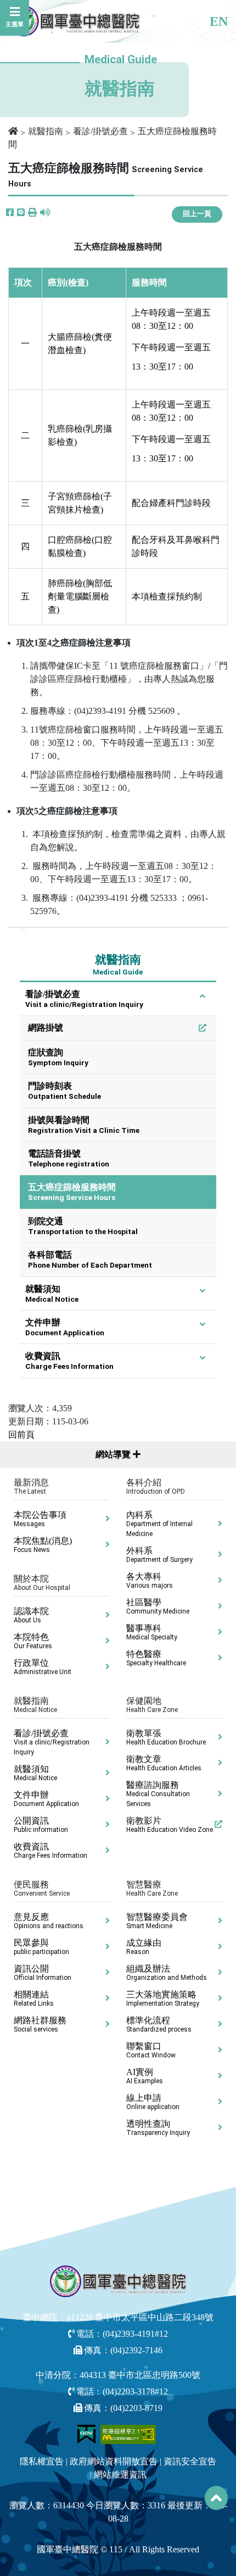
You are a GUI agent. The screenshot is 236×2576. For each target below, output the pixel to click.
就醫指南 (46, 131)
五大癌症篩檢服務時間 (72, 1192)
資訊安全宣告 (190, 2461)
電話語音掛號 (69, 1158)
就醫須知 (52, 1294)
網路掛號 (46, 1028)
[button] (32, 213)
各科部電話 (90, 1260)
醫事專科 (152, 1632)
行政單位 (43, 1667)
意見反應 (49, 1921)
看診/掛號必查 (100, 131)
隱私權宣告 (42, 2461)
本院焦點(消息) (43, 1545)
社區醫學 (158, 1606)
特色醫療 (156, 1658)
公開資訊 (41, 1825)
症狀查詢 (58, 1057)
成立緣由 (144, 1947)
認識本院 (31, 1615)
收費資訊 (69, 1361)
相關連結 (34, 1999)
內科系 (159, 1524)
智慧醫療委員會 (157, 1921)
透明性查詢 (158, 2128)
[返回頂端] (216, 2498)
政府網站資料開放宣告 (114, 2461)
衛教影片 (170, 1825)
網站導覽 (114, 1454)
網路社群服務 (40, 2024)
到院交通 (83, 1226)
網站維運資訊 (120, 2475)
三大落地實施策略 (163, 1999)
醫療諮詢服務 (158, 1794)
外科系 (159, 1555)
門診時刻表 (64, 1091)
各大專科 (150, 1581)
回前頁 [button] (21, 1435)
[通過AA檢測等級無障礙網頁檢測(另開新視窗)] (128, 2433)
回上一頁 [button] (197, 214)
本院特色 (33, 1641)
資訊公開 (43, 1973)
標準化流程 (159, 2024)
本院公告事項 (40, 1519)
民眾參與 (41, 1947)
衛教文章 (164, 1763)
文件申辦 (65, 1327)
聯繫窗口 (151, 2050)
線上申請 (153, 2102)
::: (23, 930)
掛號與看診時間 (84, 1125)
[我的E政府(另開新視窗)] (88, 2433)
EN (219, 21)
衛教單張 (166, 1737)
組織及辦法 (167, 1973)
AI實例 (145, 2076)
